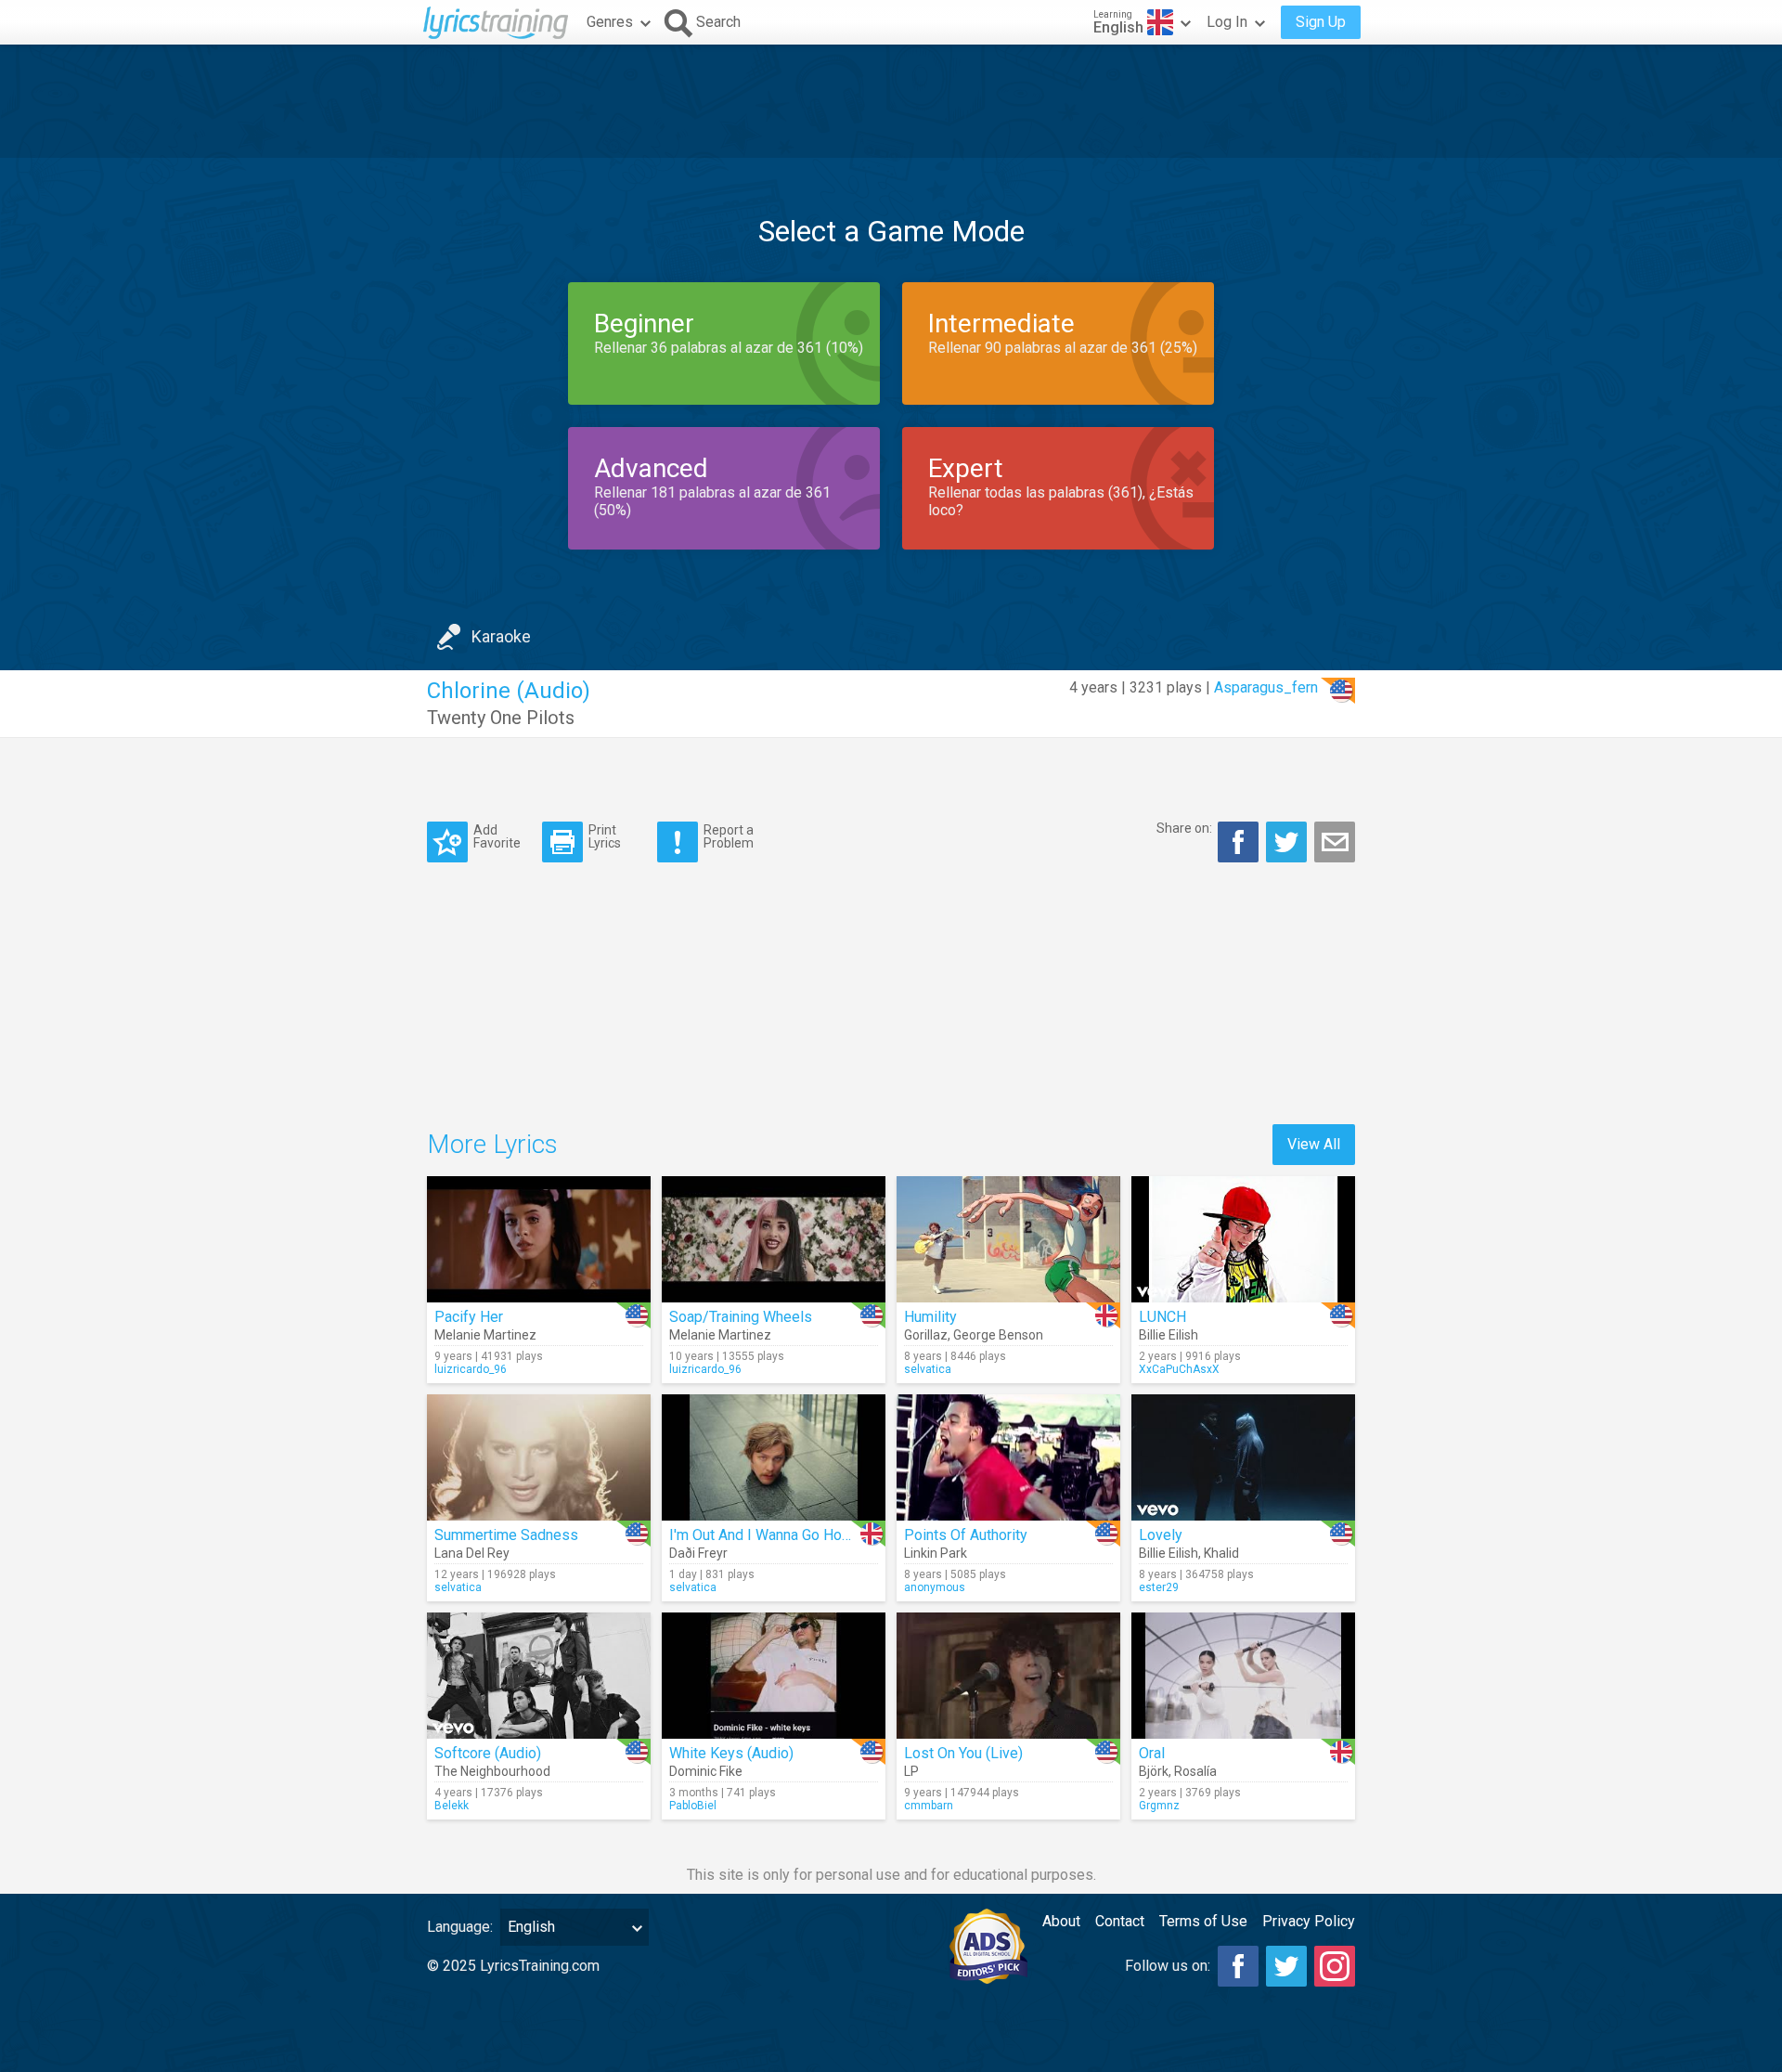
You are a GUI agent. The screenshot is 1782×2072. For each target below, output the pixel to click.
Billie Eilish (1169, 1335)
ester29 (1159, 1587)
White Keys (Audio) (731, 1753)
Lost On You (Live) (963, 1753)
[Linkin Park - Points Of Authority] (1008, 1457)
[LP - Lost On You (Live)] (1008, 1676)
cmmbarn (929, 1806)
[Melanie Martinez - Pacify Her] (539, 1239)
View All (1314, 1144)
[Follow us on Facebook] (1238, 1966)
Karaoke (501, 636)
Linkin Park (936, 1553)
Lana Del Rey (472, 1553)
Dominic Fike (706, 1771)
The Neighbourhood (492, 1771)
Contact (1120, 1921)
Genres (610, 22)
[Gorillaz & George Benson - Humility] (1008, 1239)
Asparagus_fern (1266, 687)
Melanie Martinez (485, 1335)
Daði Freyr (698, 1553)
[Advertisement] (891, 101)
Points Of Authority (966, 1535)
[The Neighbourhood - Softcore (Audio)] (539, 1676)
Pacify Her (469, 1317)
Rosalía (1195, 1771)
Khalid (1221, 1553)
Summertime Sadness (506, 1535)
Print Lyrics (605, 836)
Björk (1154, 1771)
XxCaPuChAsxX (1179, 1369)
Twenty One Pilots (501, 718)
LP (911, 1771)
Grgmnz (1159, 1806)
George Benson (998, 1335)
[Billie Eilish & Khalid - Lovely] (1243, 1457)
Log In (1227, 22)
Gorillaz (926, 1335)
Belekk (452, 1806)
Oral (1152, 1753)
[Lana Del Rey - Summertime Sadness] (539, 1457)
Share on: (1184, 828)
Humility (930, 1317)
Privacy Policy (1309, 1921)
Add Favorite (497, 836)
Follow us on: (1168, 1966)
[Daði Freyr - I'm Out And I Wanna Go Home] (774, 1457)
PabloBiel (693, 1806)
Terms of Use (1203, 1921)
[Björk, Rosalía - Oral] (1243, 1676)
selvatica (928, 1369)
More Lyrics (492, 1144)
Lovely (1161, 1535)
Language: (460, 1927)
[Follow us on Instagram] (1335, 1966)
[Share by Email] (1335, 842)
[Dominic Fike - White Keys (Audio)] (774, 1676)
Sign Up (1321, 22)
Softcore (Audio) (488, 1753)
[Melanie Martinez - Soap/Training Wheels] (774, 1239)
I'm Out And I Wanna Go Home (766, 1535)
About (1061, 1921)
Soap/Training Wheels (741, 1317)
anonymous (935, 1587)
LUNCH (1162, 1317)
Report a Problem (729, 836)
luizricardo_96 (471, 1369)
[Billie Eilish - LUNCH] (1243, 1239)
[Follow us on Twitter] (1286, 1966)
